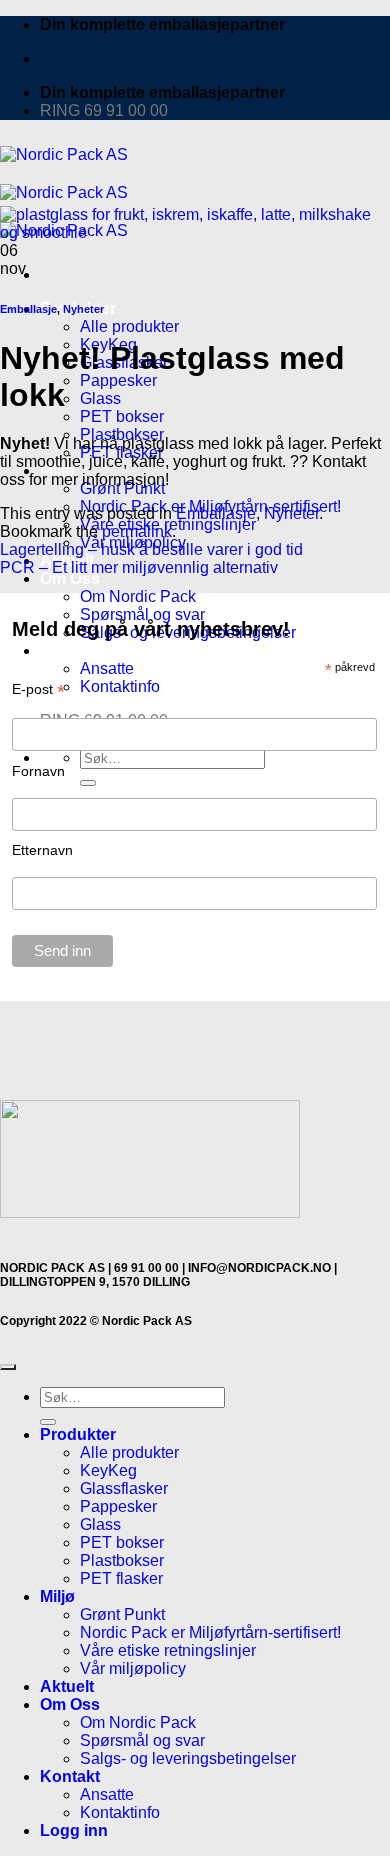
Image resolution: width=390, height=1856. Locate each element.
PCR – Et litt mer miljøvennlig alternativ (139, 567)
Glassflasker (124, 1488)
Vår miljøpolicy (133, 1668)
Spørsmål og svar (142, 1740)
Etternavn (42, 850)
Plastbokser (122, 1560)
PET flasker (121, 1578)
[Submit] (48, 1422)
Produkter (78, 1434)
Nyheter (83, 309)
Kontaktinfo (120, 1812)
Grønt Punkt (122, 1614)
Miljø (57, 1596)
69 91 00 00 (146, 1268)
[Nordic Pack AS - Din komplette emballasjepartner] (64, 192)
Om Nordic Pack (138, 1722)
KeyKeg (108, 1470)
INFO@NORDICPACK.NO (259, 1268)
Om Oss (70, 578)
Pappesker (118, 380)
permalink (137, 531)
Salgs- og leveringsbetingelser (188, 1758)
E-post (38, 689)
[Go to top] (8, 1367)
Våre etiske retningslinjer (168, 1650)
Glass (100, 398)
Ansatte (107, 1794)
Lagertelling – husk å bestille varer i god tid (151, 549)
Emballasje (28, 309)
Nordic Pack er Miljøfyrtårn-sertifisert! (210, 1632)
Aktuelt (67, 1686)
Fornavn (38, 771)
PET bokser (122, 416)
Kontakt (70, 1776)
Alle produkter (129, 326)
